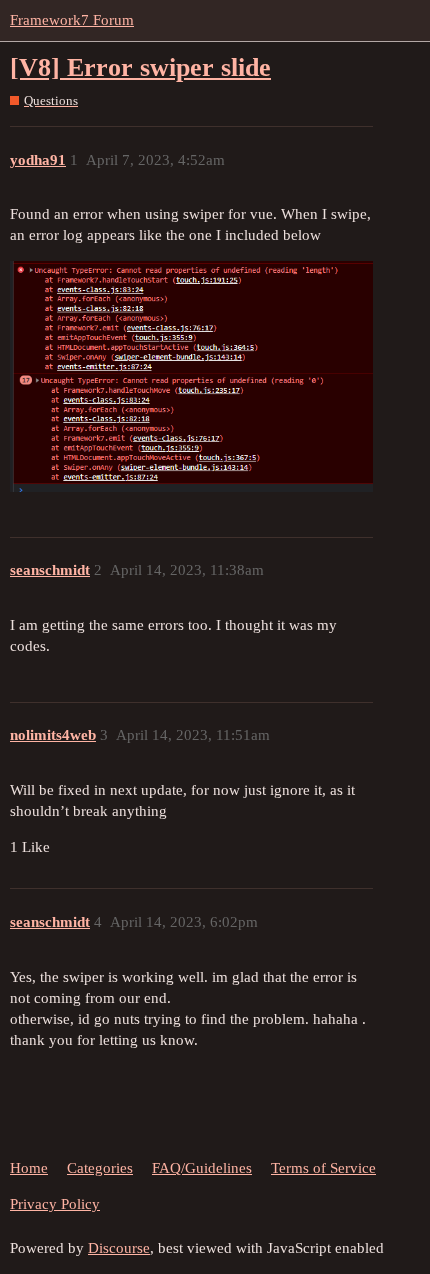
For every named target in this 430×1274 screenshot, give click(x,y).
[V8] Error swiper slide (140, 67)
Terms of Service (323, 1168)
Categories (100, 1168)
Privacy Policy (55, 1204)
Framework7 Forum (72, 20)
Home (29, 1168)
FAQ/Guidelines (202, 1168)
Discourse (119, 1248)
